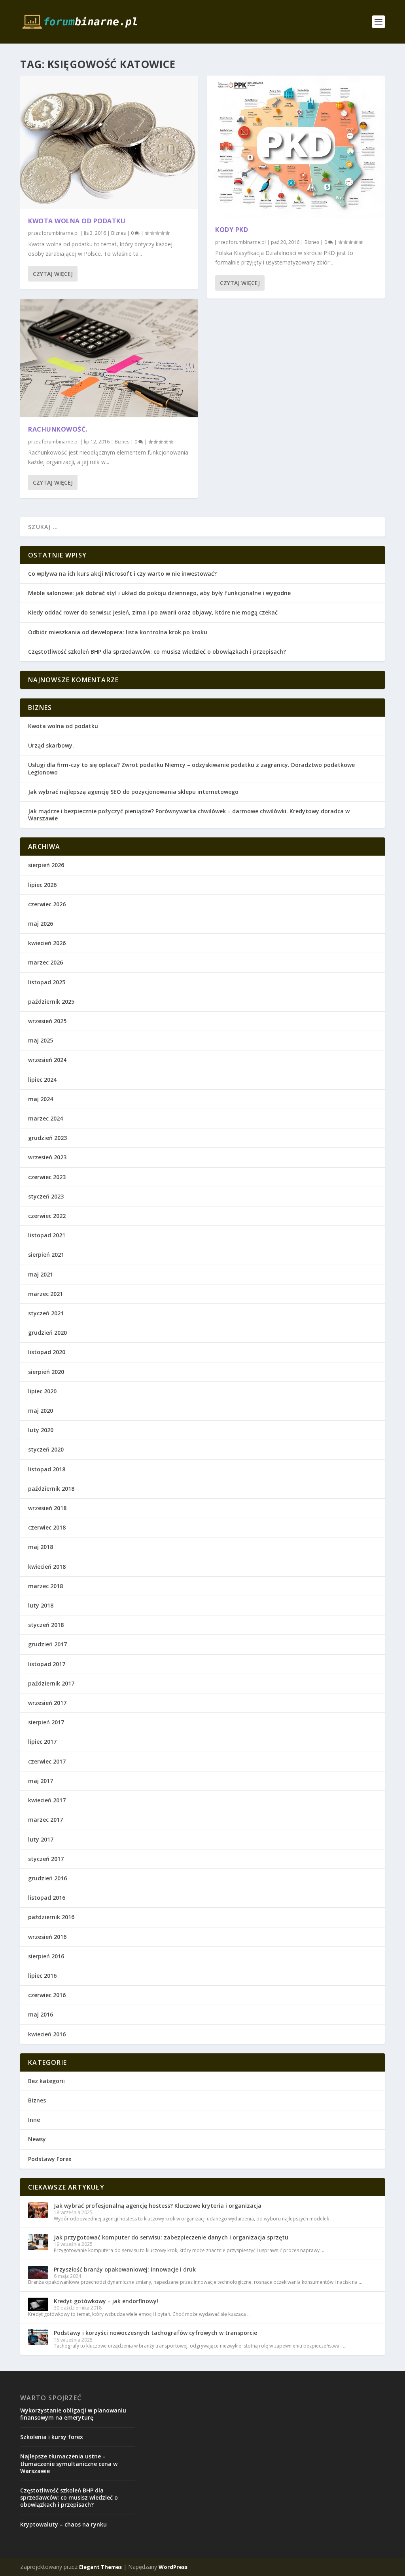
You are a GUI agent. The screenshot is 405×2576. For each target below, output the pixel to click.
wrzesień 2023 (47, 1157)
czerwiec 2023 (47, 1177)
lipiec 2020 (42, 1391)
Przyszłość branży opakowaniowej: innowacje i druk (125, 2269)
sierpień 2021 (46, 1255)
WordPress (173, 2567)
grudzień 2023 (47, 1138)
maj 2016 (41, 2014)
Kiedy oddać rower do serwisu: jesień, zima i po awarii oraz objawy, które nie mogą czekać (153, 612)
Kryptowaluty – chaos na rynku (63, 2524)
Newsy (37, 2139)
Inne (34, 2120)
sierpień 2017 (46, 1722)
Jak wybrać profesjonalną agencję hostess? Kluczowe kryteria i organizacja (158, 2206)
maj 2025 (41, 1040)
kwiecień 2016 (47, 2034)
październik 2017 (51, 1683)
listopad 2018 (47, 1469)
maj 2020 (41, 1411)
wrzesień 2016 (47, 1937)
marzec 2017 (45, 1820)
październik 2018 (51, 1489)
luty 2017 (41, 1839)
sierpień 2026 (46, 865)
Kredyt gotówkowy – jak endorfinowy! (106, 2301)
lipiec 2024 (42, 1080)
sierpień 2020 (46, 1372)
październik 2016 (51, 1917)
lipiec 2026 (42, 885)
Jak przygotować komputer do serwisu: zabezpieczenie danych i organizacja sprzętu (171, 2237)
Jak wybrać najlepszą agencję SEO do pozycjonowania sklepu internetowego (133, 792)
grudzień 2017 (47, 1644)
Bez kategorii (46, 2081)
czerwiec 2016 (47, 1995)
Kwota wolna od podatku (77, 221)
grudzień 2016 (47, 1878)
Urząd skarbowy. (51, 745)
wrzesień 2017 (47, 1703)
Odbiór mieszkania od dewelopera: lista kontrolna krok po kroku (118, 632)
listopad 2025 (47, 982)
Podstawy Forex (50, 2159)
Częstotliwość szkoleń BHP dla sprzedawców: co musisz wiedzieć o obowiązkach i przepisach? (157, 652)
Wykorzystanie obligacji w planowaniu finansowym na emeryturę (73, 2414)
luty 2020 (41, 1430)
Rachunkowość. (58, 429)
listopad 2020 (47, 1352)
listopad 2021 (47, 1235)
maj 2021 (41, 1274)
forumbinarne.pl (60, 233)
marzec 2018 (45, 1586)
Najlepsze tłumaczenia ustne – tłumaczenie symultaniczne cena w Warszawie (69, 2463)
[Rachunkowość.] (109, 358)
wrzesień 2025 (47, 1021)
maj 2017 (41, 1781)
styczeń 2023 (46, 1196)
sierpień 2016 (46, 1956)
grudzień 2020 (47, 1333)
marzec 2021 (45, 1294)
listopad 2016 (47, 1898)
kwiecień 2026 (47, 943)
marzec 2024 (45, 1118)
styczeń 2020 (46, 1449)
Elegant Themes (100, 2567)
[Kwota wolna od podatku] (109, 142)
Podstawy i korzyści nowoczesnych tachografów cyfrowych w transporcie (155, 2333)
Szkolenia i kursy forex (52, 2437)
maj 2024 (41, 1099)
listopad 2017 (47, 1664)
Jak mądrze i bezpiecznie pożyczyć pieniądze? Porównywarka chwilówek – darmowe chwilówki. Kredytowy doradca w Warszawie (189, 815)
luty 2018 (41, 1605)
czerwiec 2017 (47, 1761)
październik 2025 (51, 1002)
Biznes (118, 233)
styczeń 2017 (46, 1859)
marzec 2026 (45, 962)
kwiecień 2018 (47, 1567)
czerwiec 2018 (47, 1527)
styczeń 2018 (46, 1625)
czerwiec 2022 (47, 1216)
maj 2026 (41, 924)
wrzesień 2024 (47, 1060)
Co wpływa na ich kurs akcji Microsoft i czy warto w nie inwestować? (122, 574)
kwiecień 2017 (47, 1800)
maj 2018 (41, 1547)
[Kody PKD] (296, 147)
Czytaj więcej (53, 274)
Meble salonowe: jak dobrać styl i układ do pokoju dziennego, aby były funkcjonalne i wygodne (159, 593)
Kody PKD (232, 230)
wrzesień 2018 (47, 1508)
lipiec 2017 (42, 1742)
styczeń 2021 (46, 1313)
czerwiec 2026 (47, 904)
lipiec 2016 (42, 1976)
